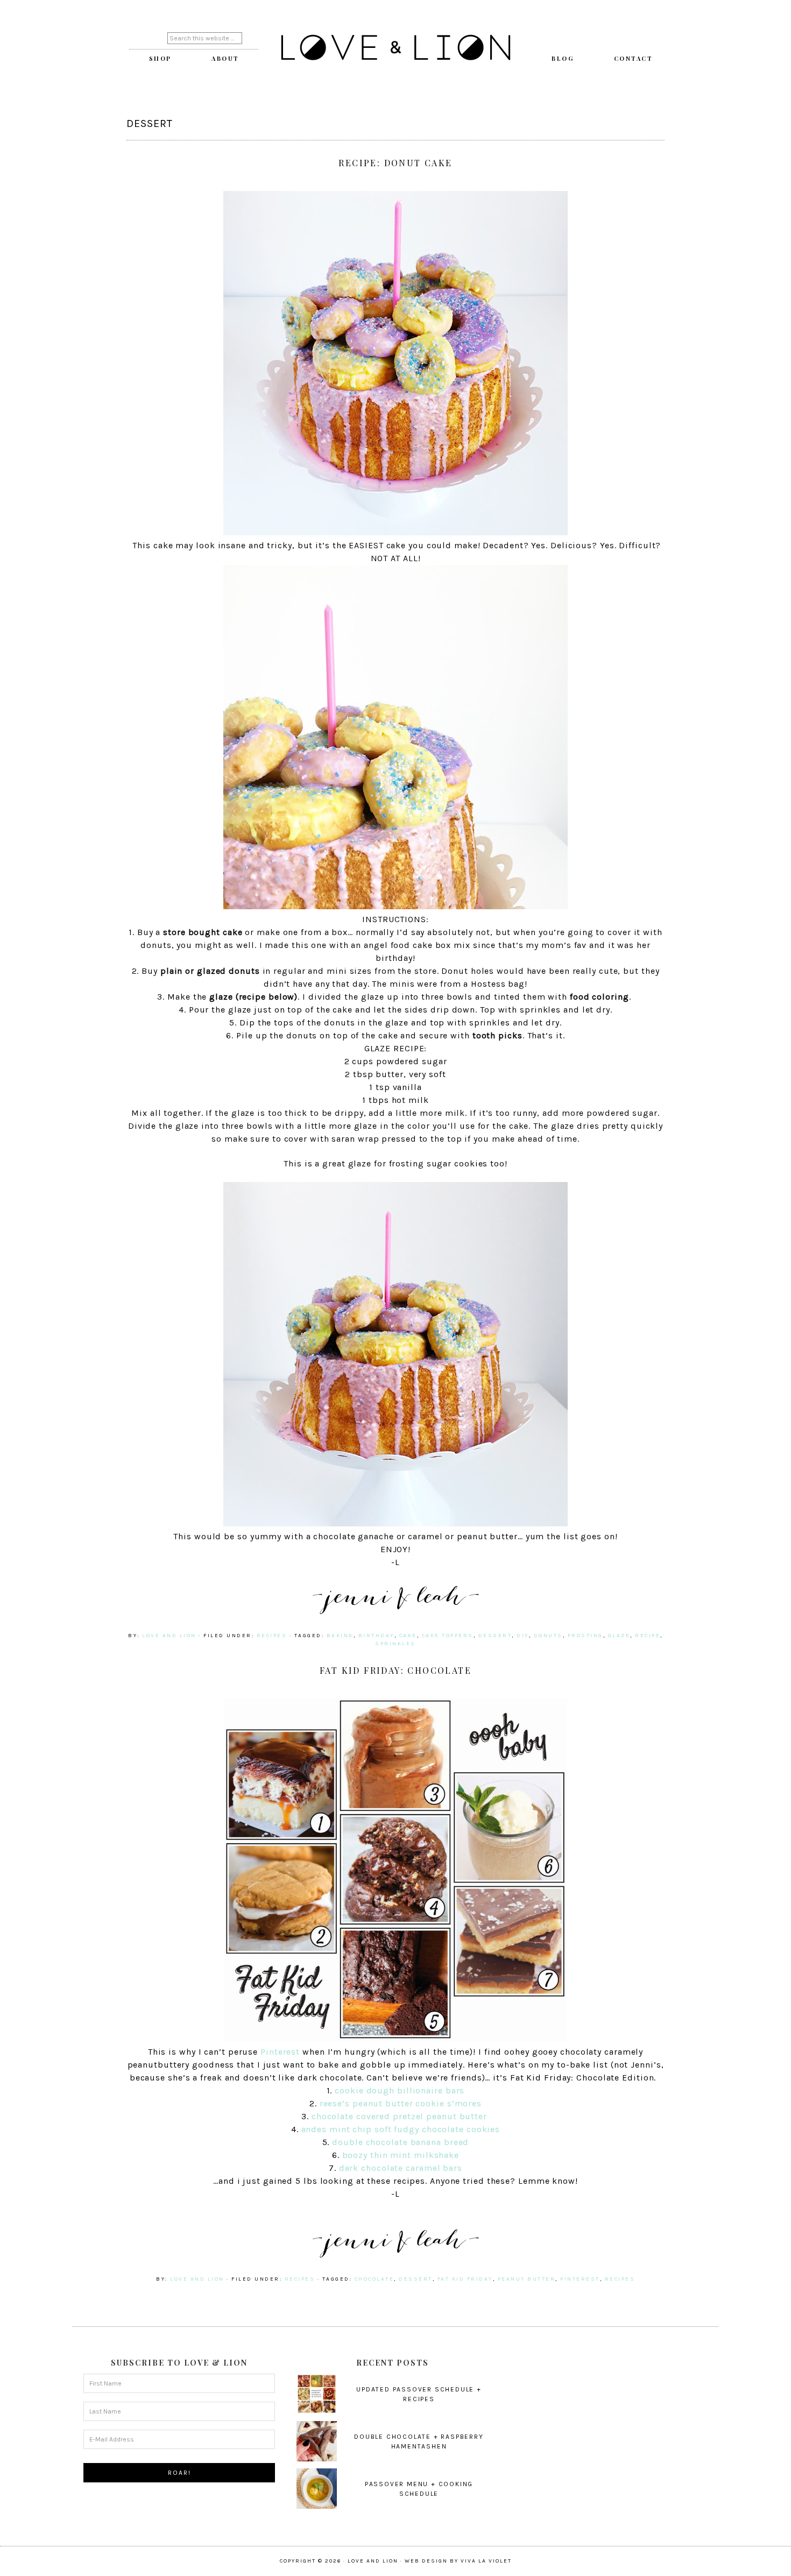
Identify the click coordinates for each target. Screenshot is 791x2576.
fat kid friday (465, 2279)
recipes (272, 1636)
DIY (523, 1636)
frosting (585, 1636)
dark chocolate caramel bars (401, 2168)
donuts (548, 1636)
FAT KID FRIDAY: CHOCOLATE (395, 1670)
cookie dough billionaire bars (400, 2090)
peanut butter (527, 2279)
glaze (619, 1636)
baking (340, 1636)
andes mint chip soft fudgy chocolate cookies (401, 2129)
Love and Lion (395, 48)
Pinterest (280, 2052)
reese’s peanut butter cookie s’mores (401, 2103)
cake (408, 1636)
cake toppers (448, 1636)
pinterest (580, 2279)
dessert (495, 1636)
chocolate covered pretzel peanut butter (401, 2116)
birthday (376, 1636)
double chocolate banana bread (400, 2142)
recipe (648, 1636)
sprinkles (395, 1644)
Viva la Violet (486, 2561)
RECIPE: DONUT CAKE (395, 163)
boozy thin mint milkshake (401, 2155)
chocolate (375, 2279)
